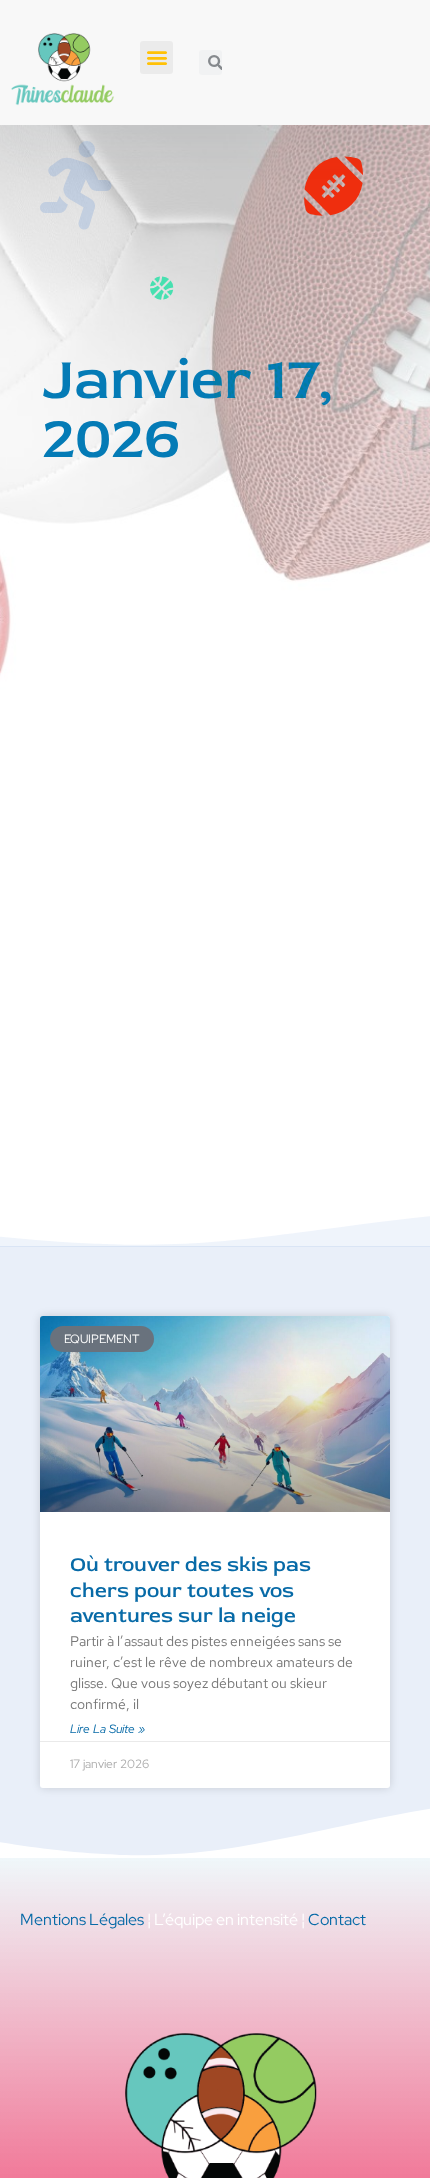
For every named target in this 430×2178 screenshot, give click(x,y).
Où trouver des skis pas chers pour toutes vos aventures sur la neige (190, 1589)
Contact (337, 1919)
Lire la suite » (107, 1729)
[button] (156, 57)
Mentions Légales (82, 1919)
